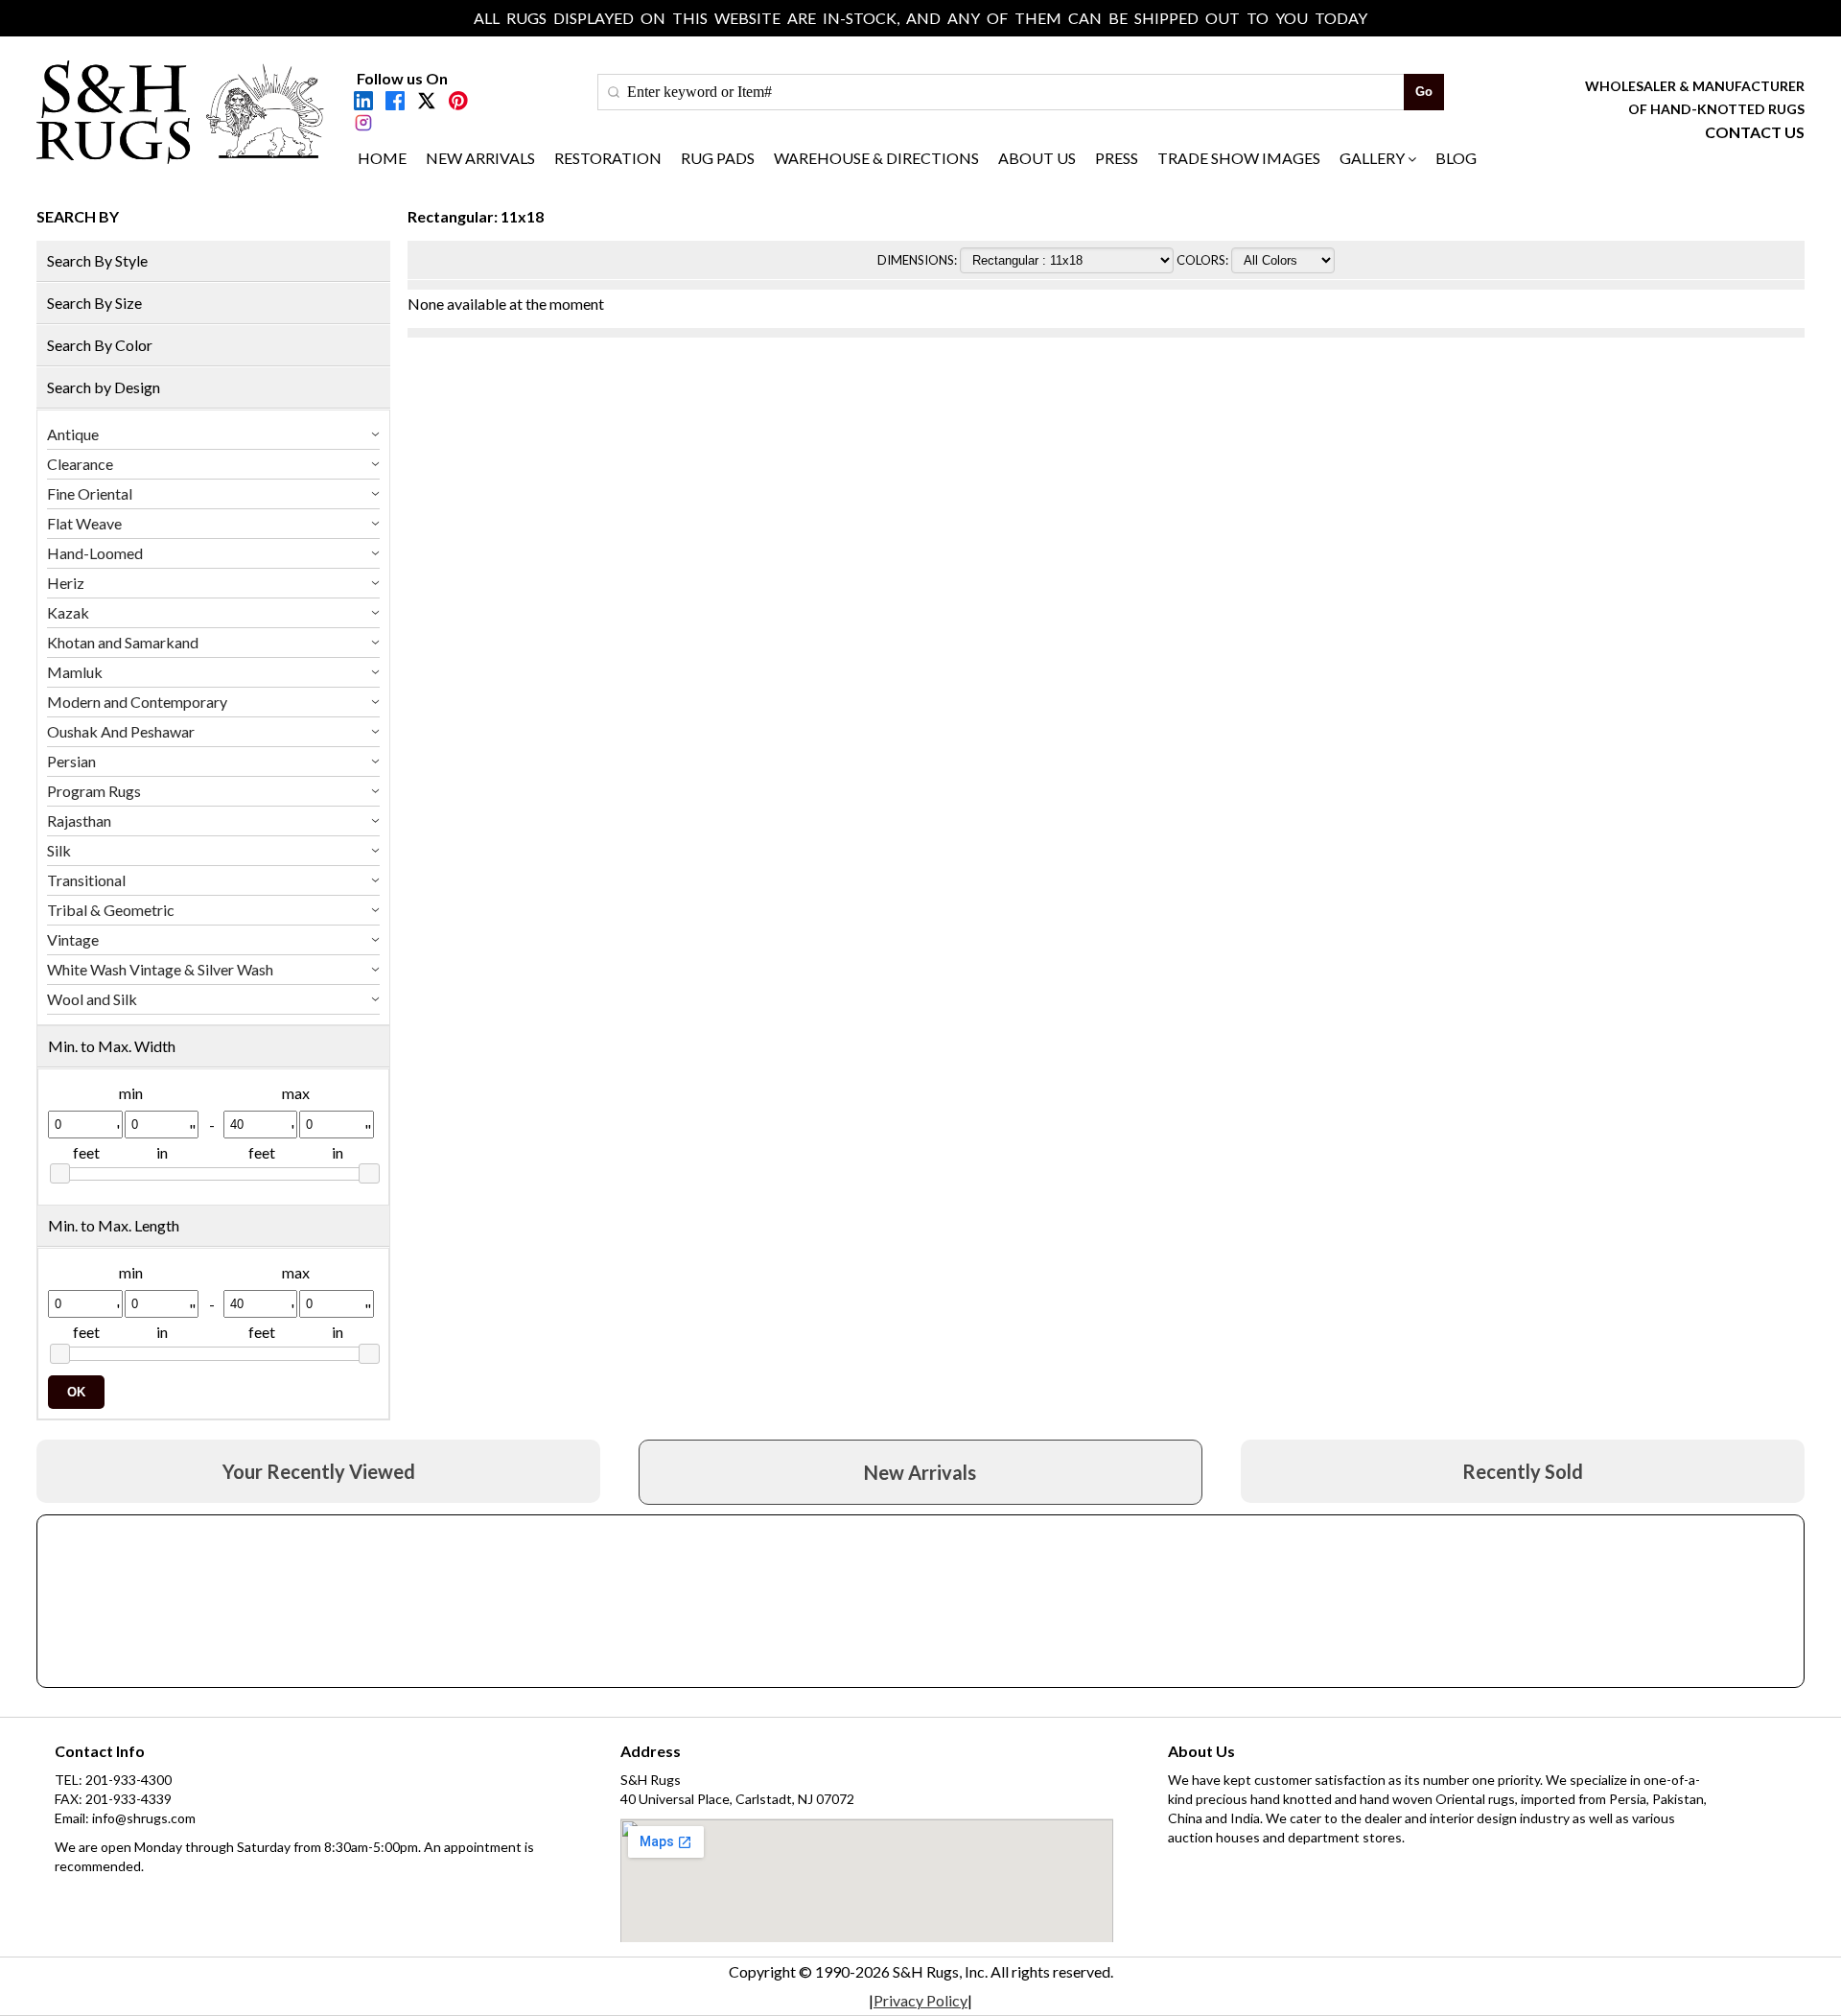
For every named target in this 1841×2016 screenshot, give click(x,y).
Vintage (73, 939)
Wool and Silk (92, 999)
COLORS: (1204, 260)
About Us (1037, 158)
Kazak (68, 612)
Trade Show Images (1239, 158)
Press (1117, 158)
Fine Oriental (90, 493)
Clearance (80, 464)
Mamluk (75, 672)
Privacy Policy (920, 2000)
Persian (71, 761)
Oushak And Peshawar (121, 731)
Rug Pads (718, 158)
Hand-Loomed (95, 553)
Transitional (86, 880)
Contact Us (1755, 132)
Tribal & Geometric (111, 910)
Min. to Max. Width (112, 1046)
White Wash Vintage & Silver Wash (160, 969)
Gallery (1372, 158)
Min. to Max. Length (114, 1225)
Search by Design (104, 387)
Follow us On (402, 78)
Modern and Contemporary (137, 702)
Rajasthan (79, 820)
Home (382, 158)
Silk (59, 850)
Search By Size (94, 303)
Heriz (66, 583)
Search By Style (97, 260)
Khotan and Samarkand (123, 642)
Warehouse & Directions (876, 158)
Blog (1456, 158)
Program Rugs (94, 791)
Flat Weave (84, 523)
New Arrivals (480, 158)
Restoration (608, 158)
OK (76, 1392)
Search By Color (100, 345)
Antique (73, 434)
